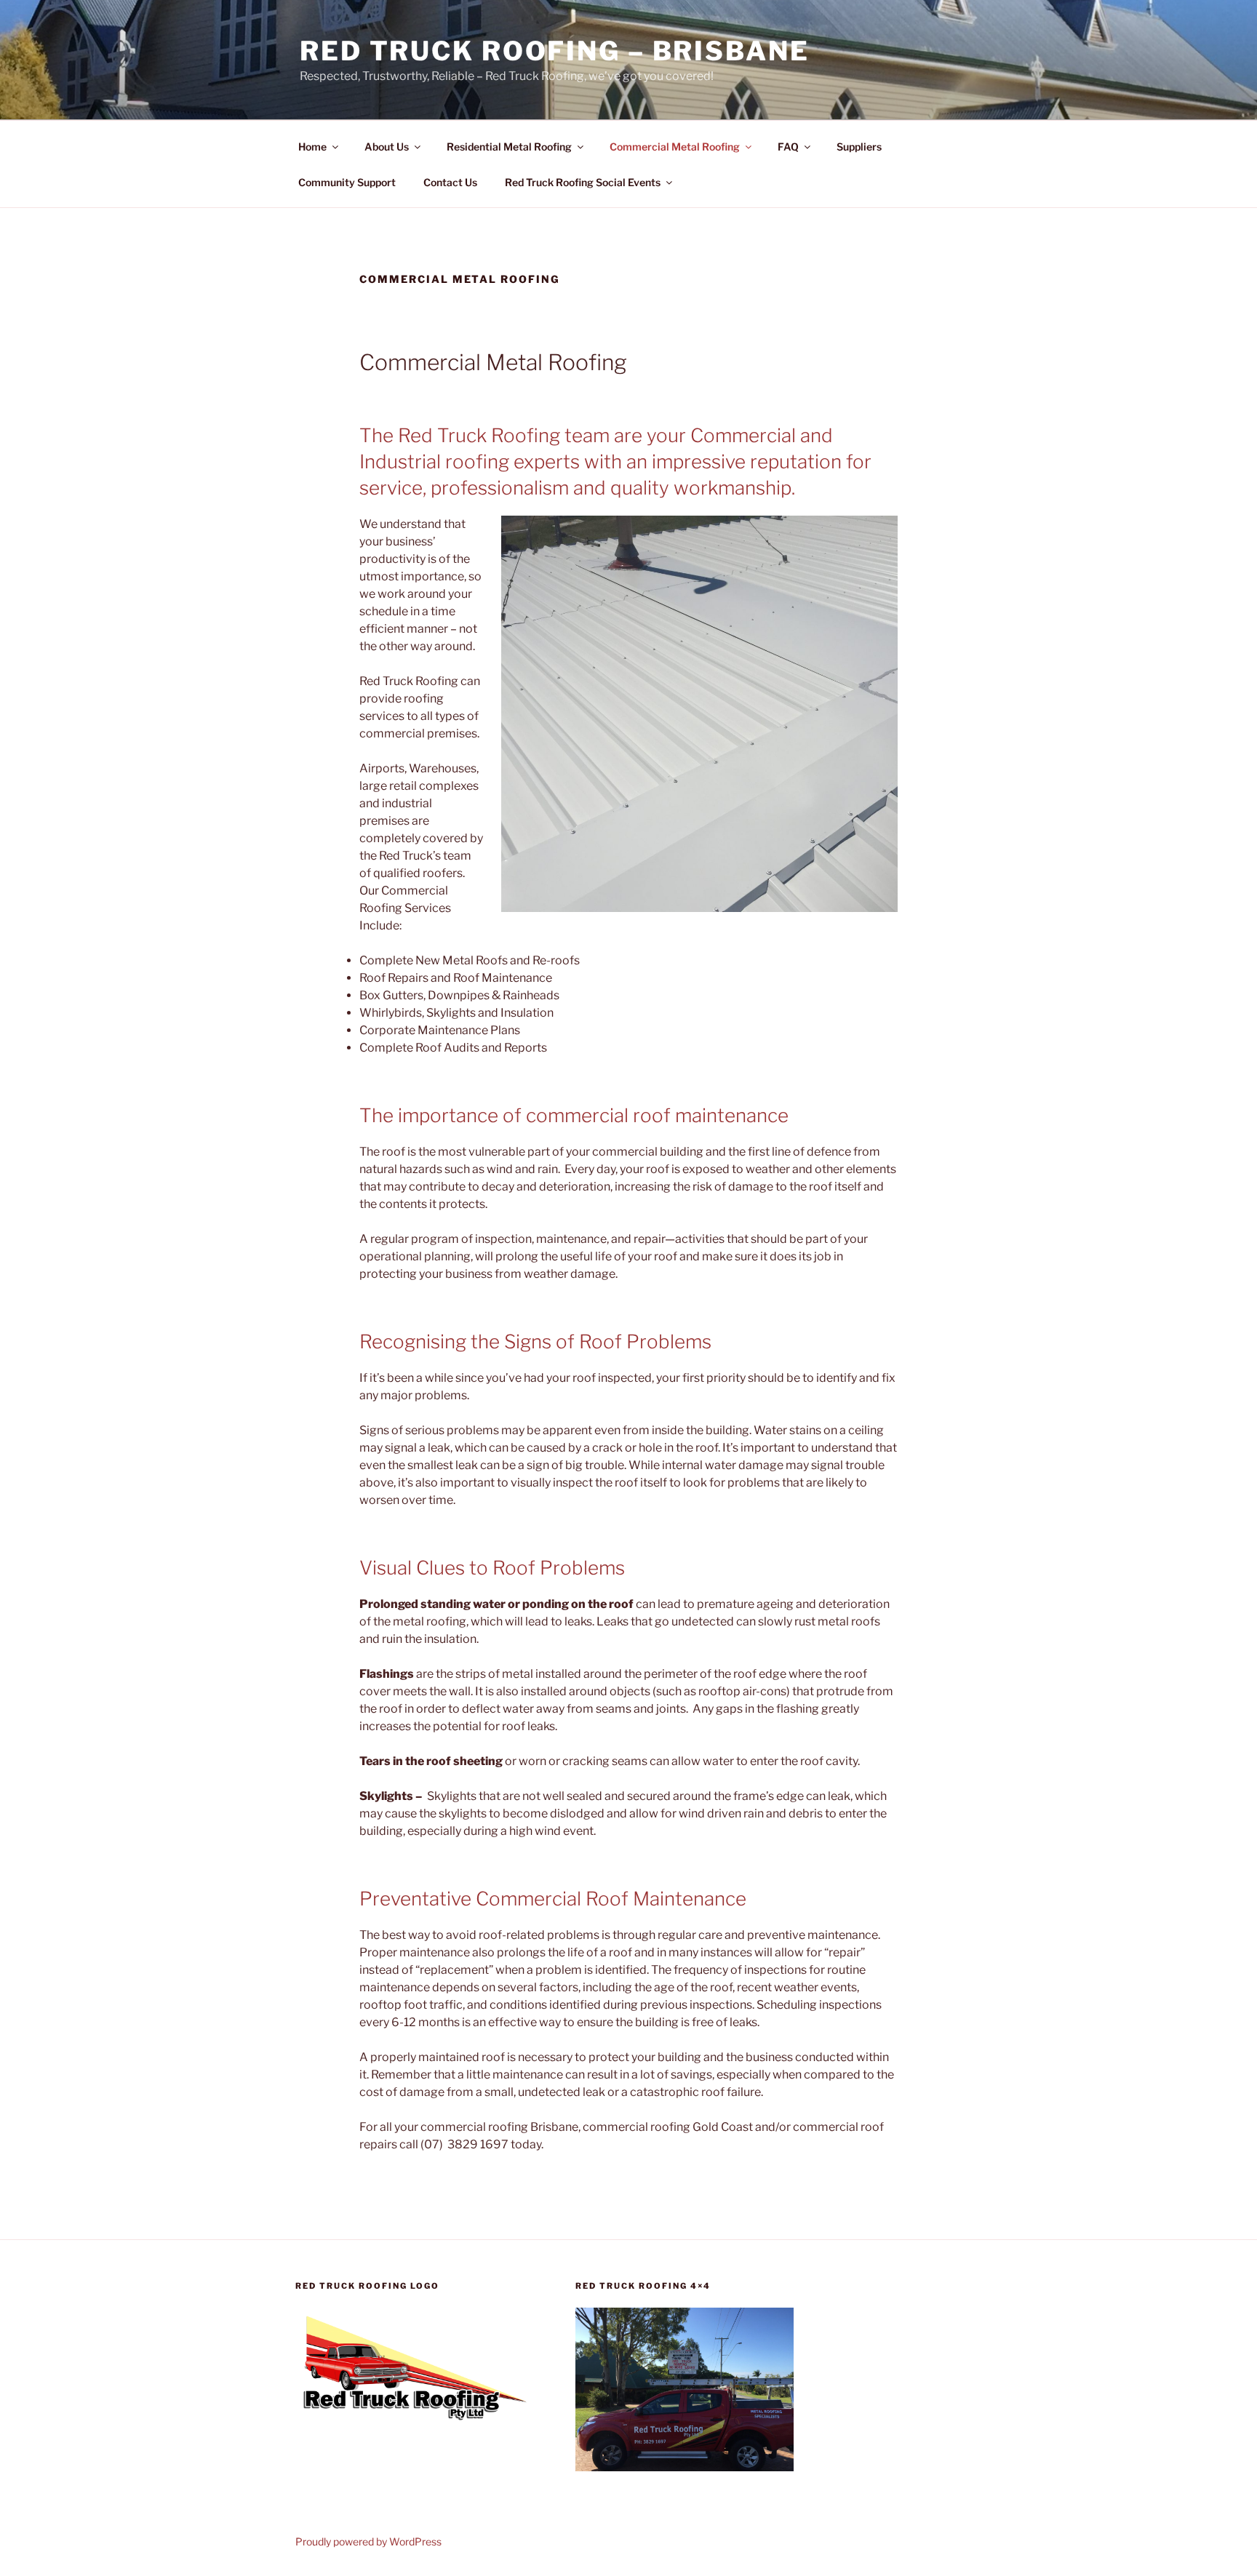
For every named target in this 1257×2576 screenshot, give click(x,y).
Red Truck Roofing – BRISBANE (555, 51)
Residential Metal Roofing (509, 147)
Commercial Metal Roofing (675, 147)
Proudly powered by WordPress (368, 2541)
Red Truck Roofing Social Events (583, 182)
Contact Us (450, 182)
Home (312, 147)
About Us (387, 147)
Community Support (347, 182)
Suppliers (859, 147)
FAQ (788, 147)
